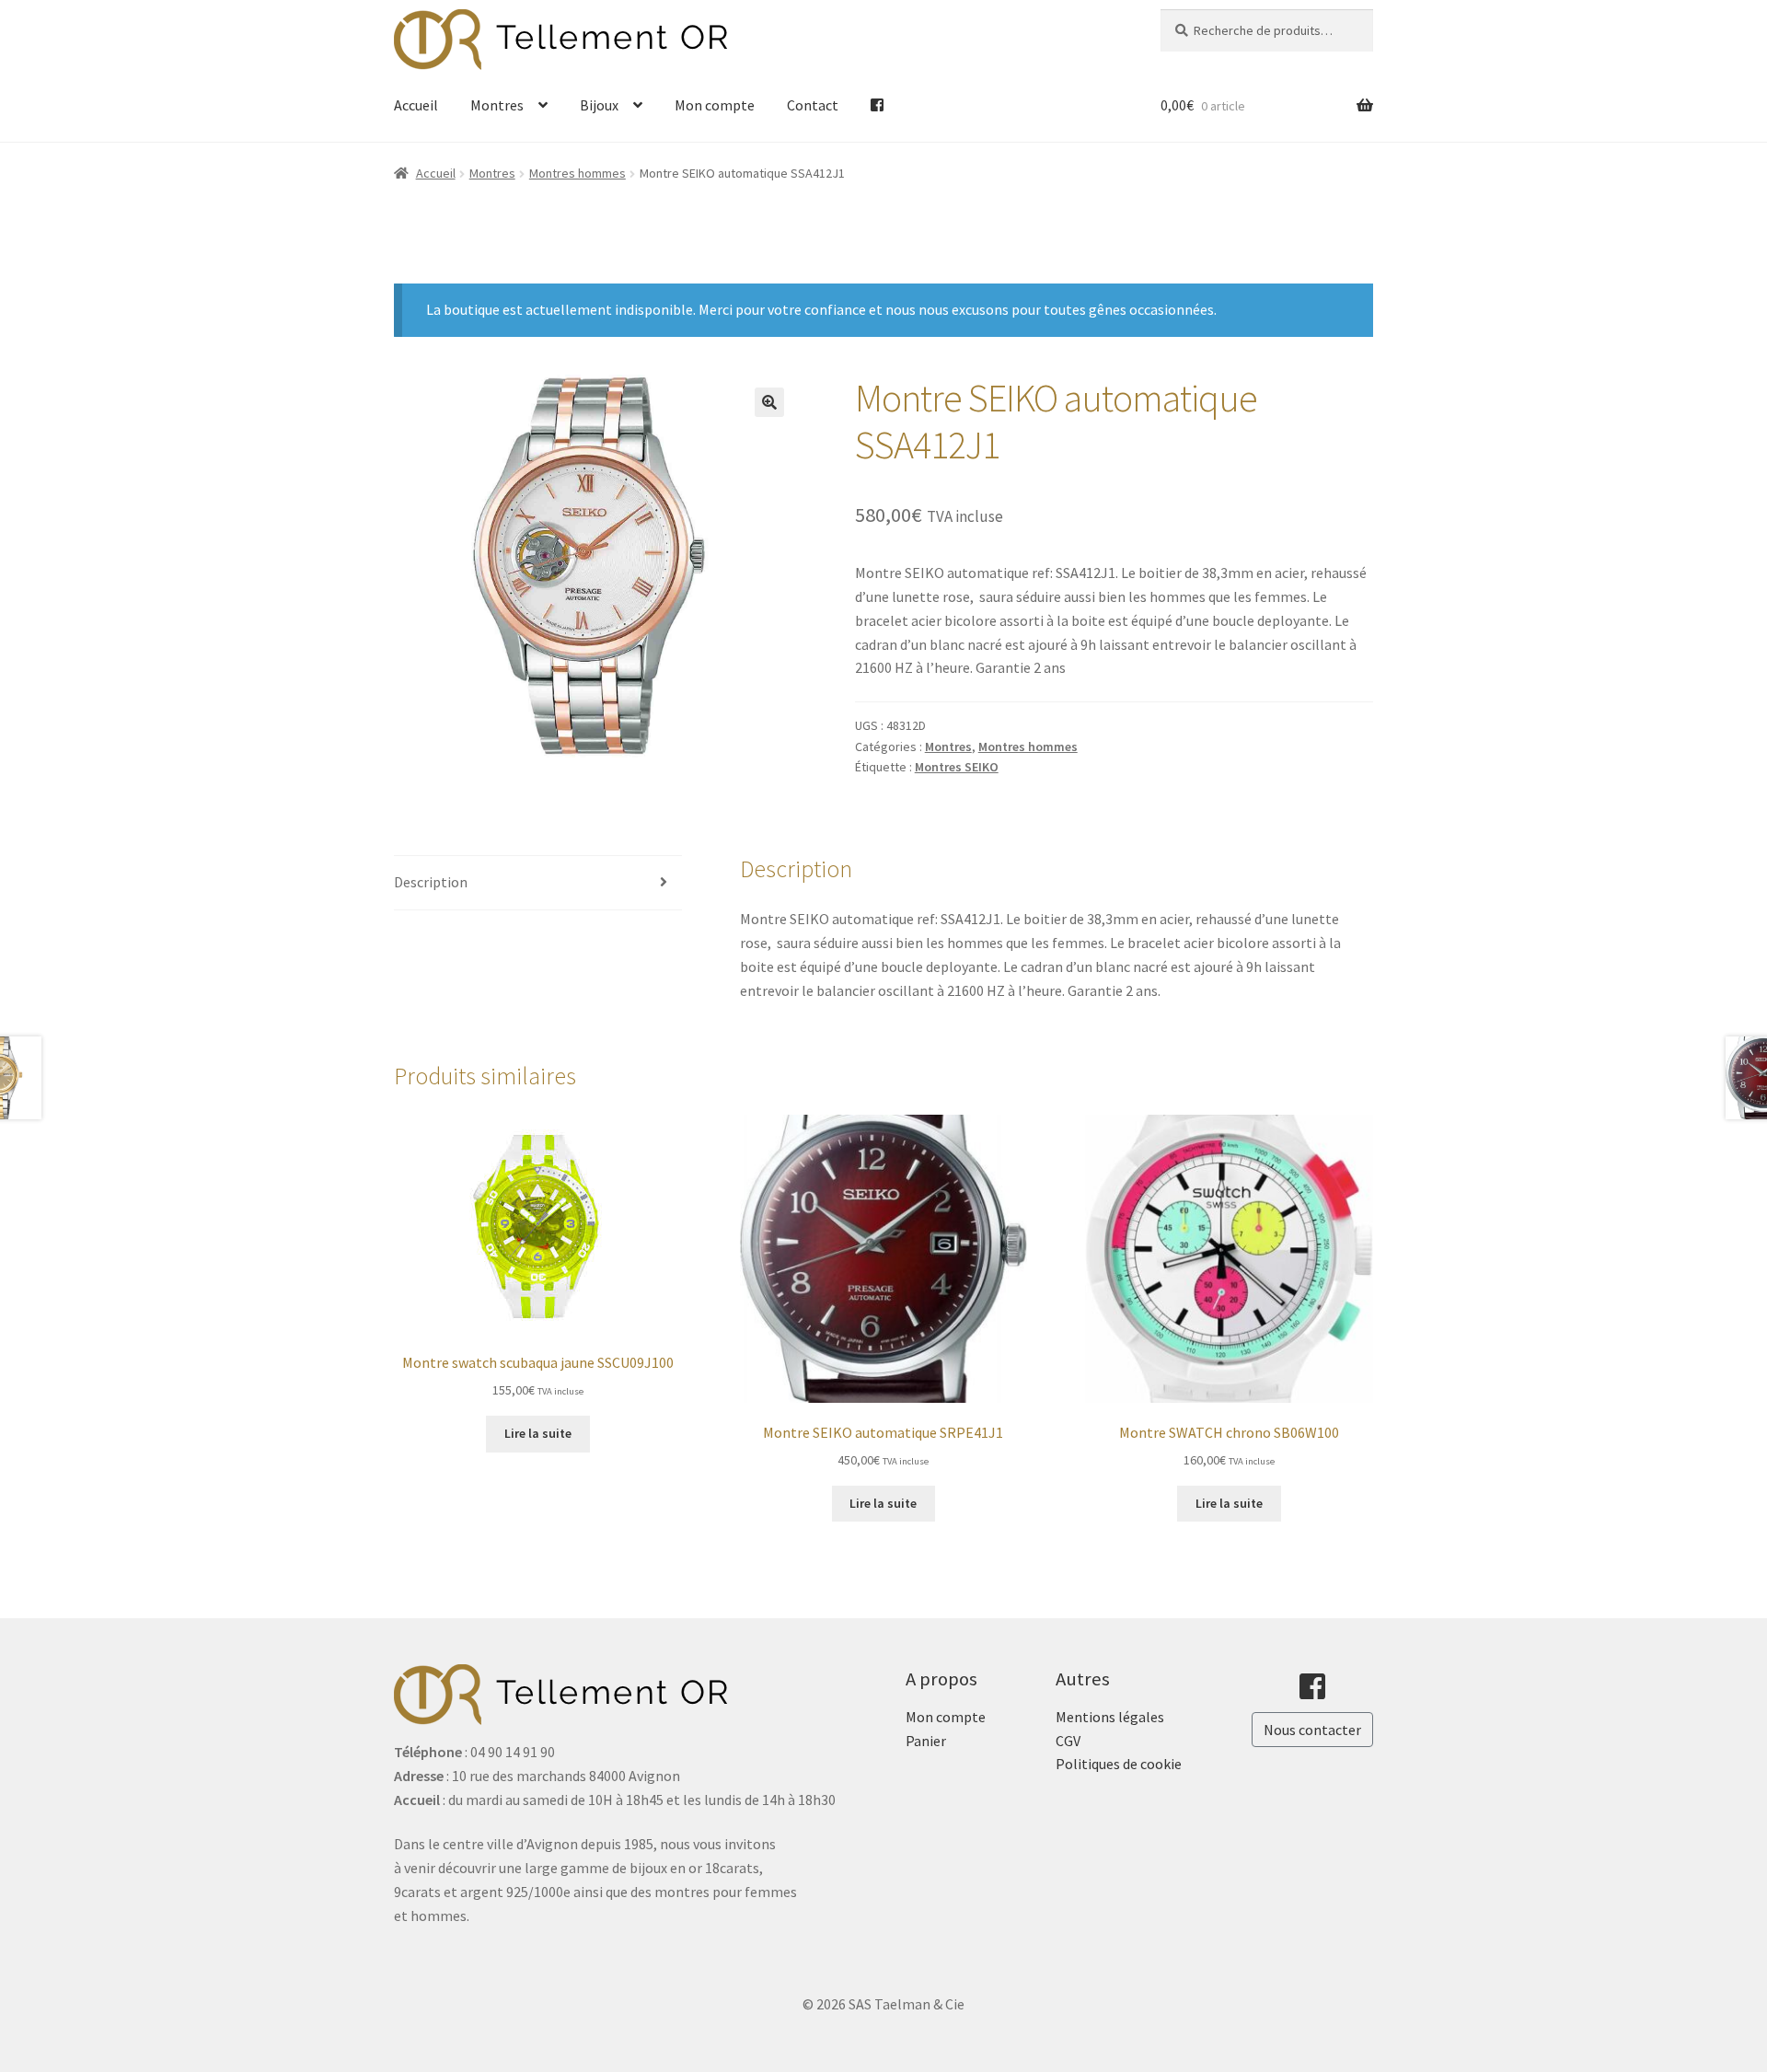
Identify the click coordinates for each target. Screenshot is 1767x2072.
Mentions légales (1110, 1717)
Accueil (416, 105)
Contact (813, 105)
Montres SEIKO (957, 767)
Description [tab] (431, 882)
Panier (926, 1741)
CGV (1068, 1741)
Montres (497, 105)
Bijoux (599, 105)
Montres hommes (577, 173)
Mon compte (715, 105)
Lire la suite (538, 1433)
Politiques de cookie (1119, 1764)
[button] (769, 402)
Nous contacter (1312, 1730)
